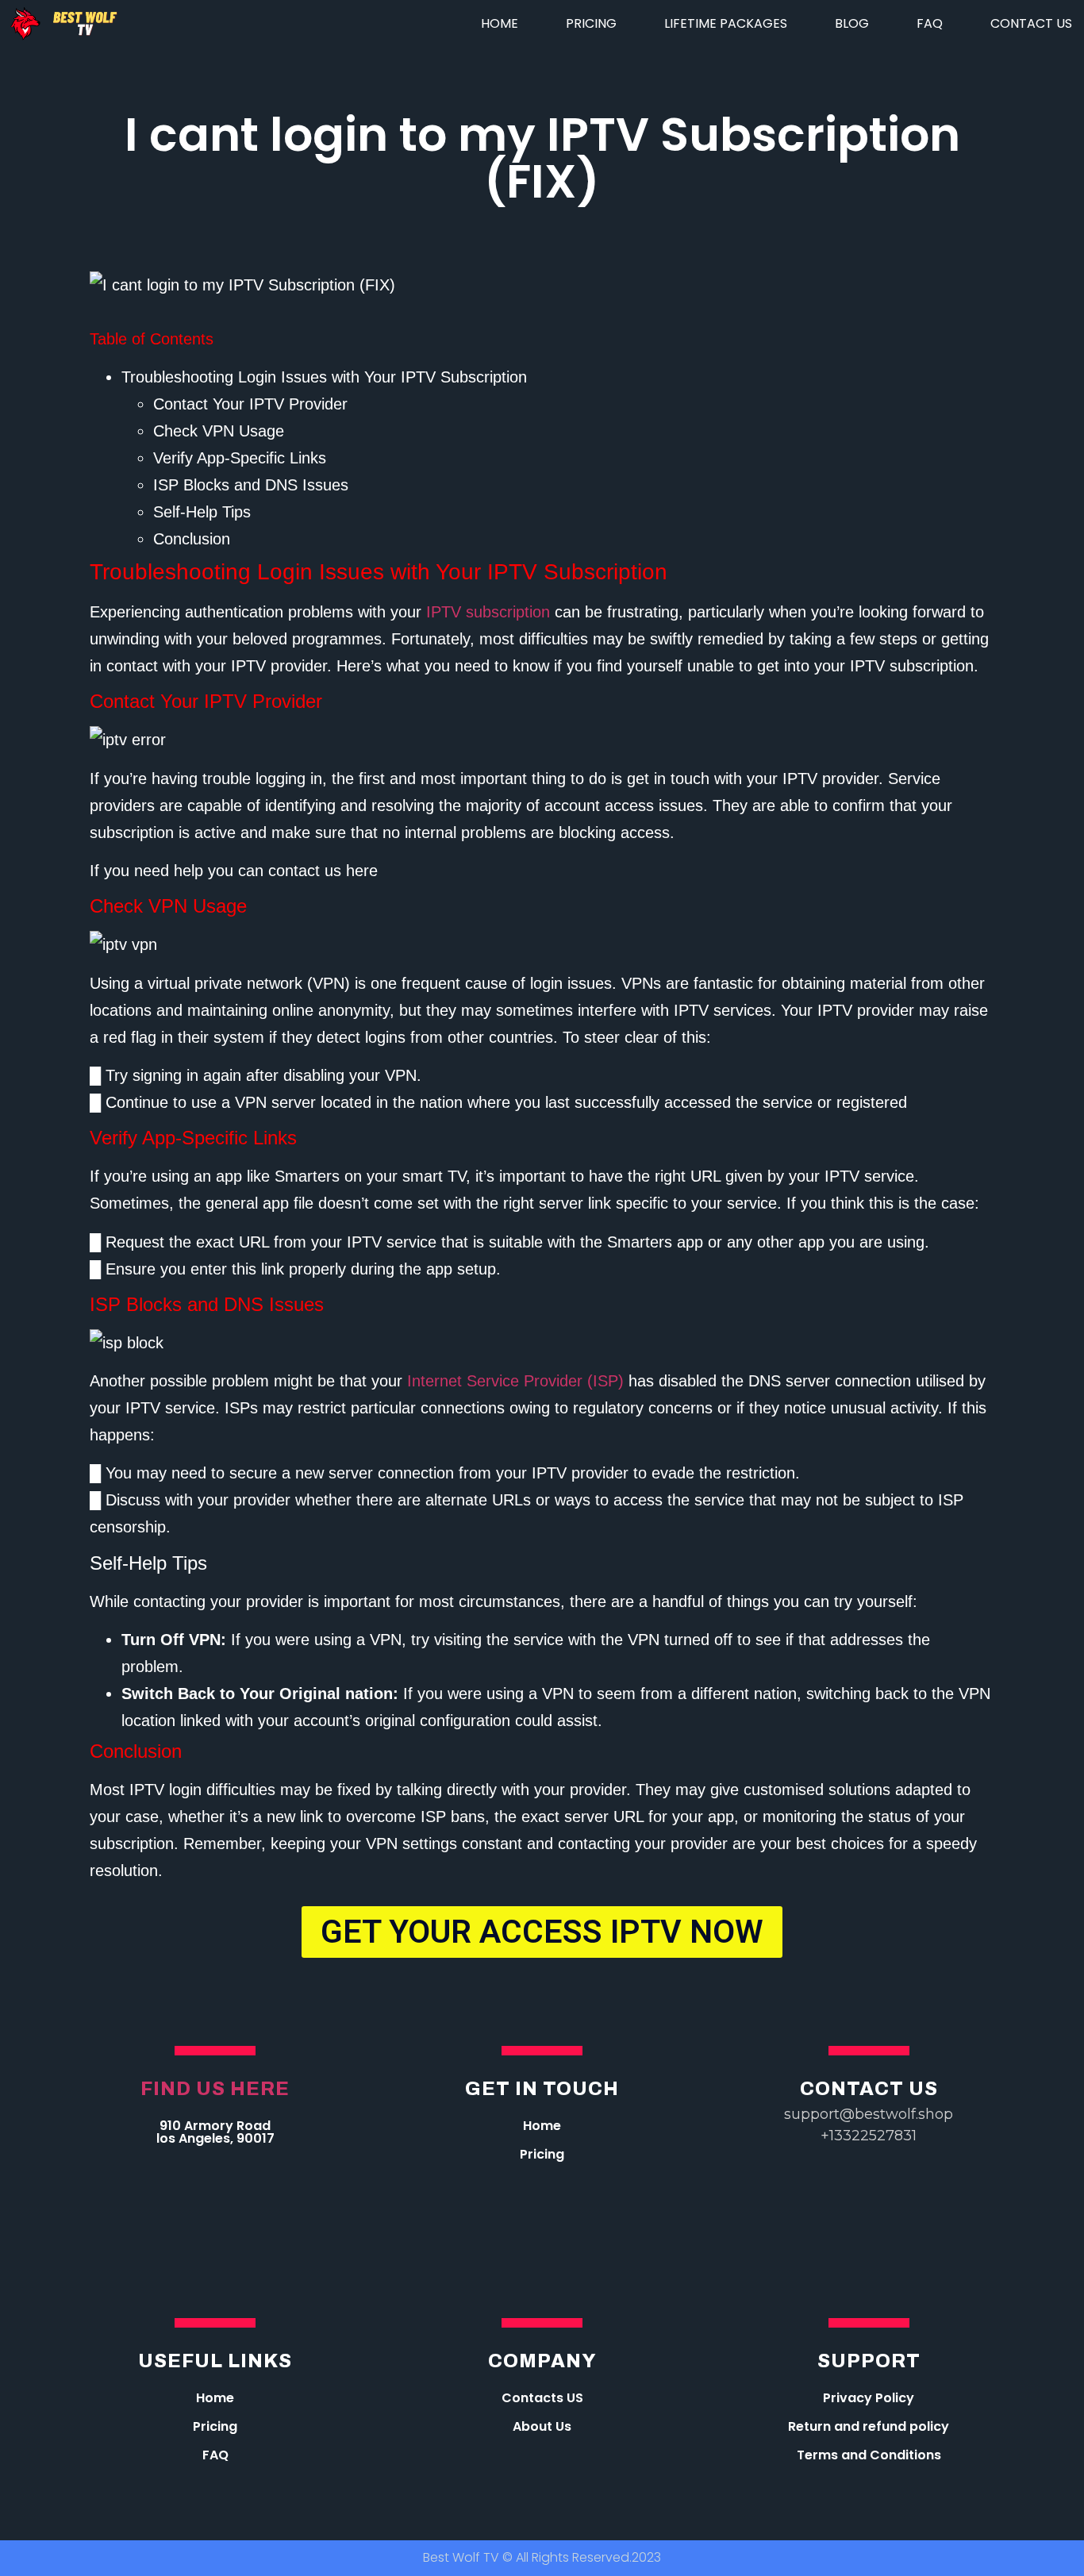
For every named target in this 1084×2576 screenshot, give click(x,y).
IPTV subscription (488, 612)
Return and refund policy (869, 2426)
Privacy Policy (869, 2398)
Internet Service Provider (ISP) (515, 1381)
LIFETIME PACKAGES (726, 23)
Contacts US (542, 2398)
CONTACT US (1031, 23)
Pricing (542, 2154)
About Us (542, 2426)
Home (542, 2126)
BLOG (852, 23)
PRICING (591, 23)
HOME (500, 23)
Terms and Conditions (869, 2455)
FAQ (930, 23)
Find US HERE (215, 2089)
